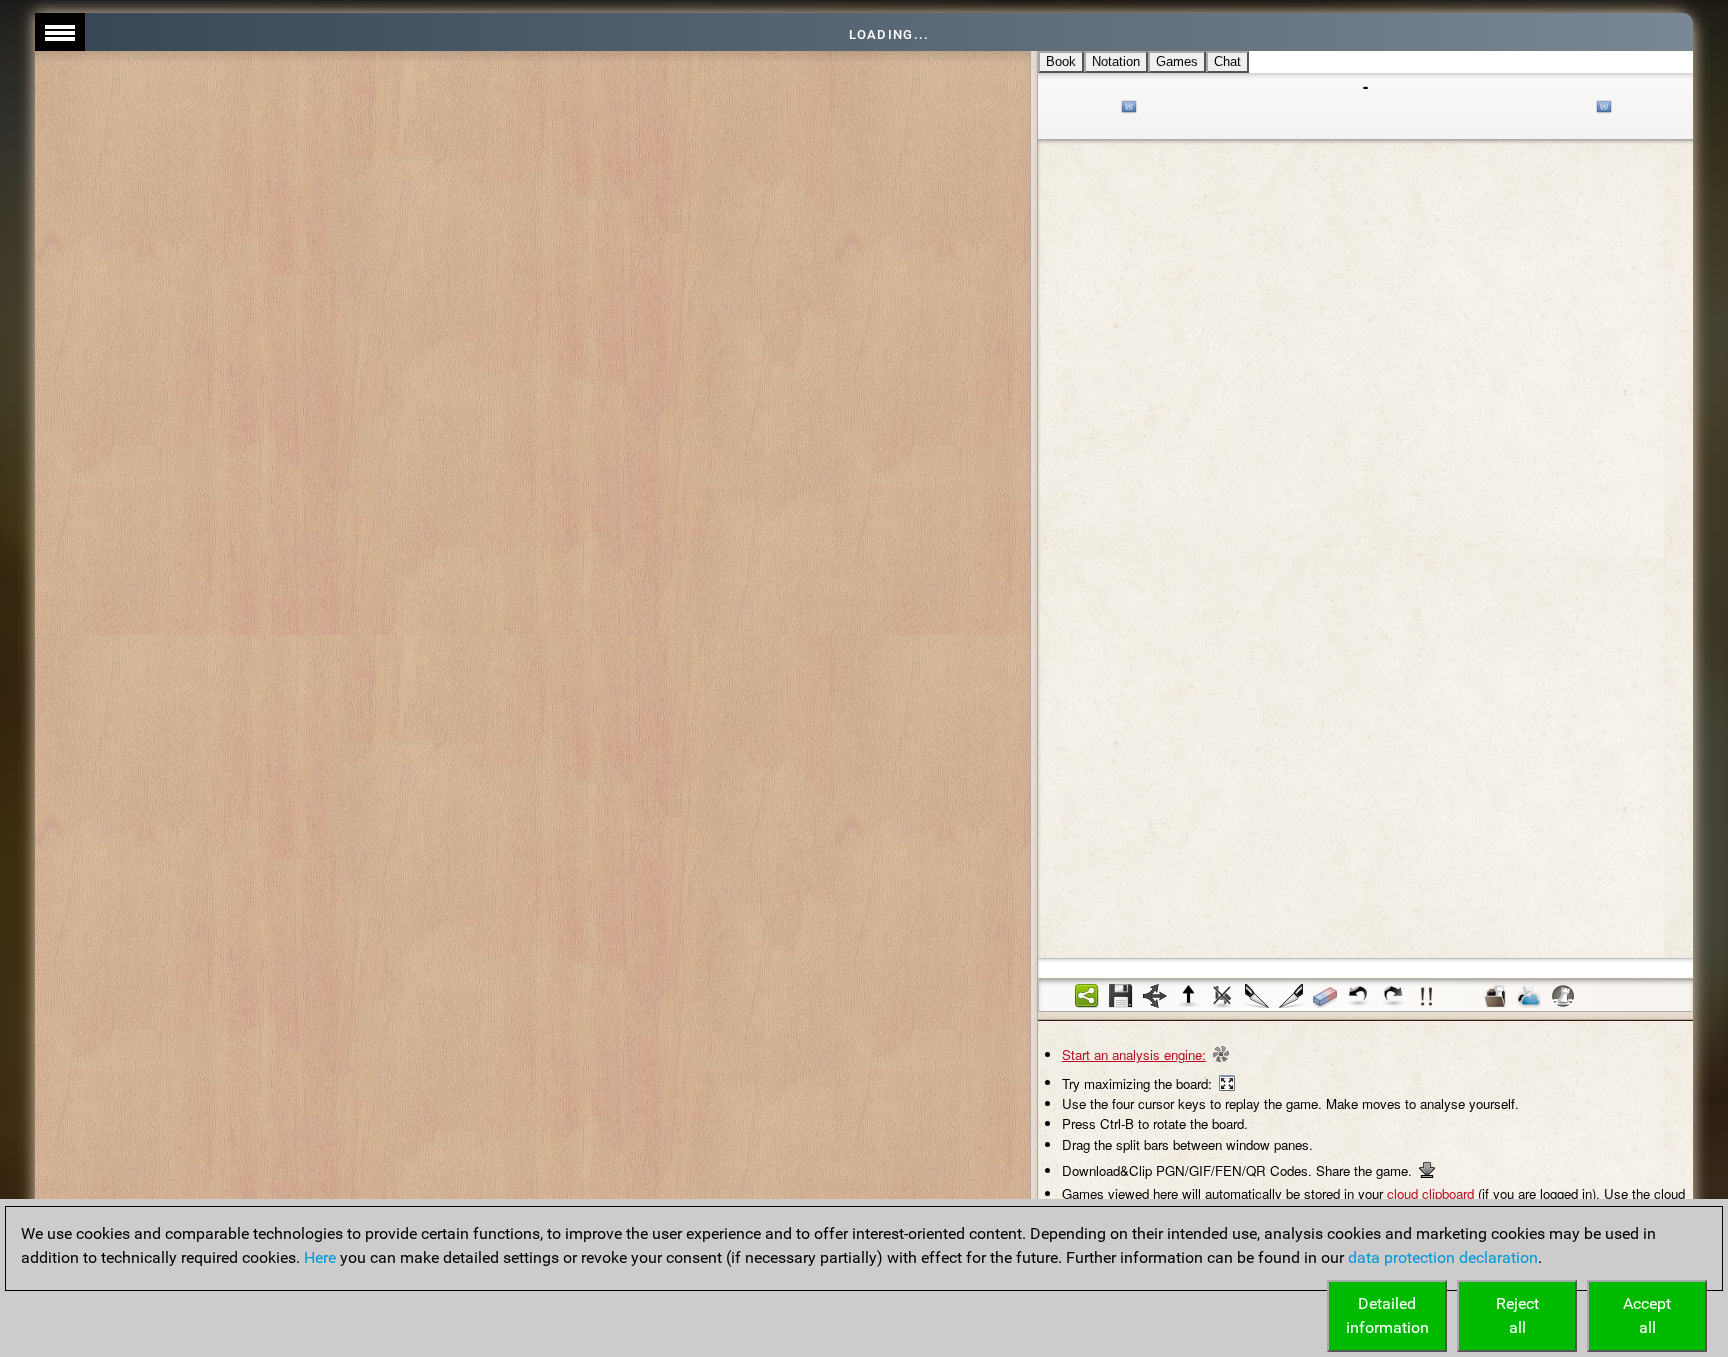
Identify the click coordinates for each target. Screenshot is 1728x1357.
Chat (1227, 61)
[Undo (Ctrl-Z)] (1359, 996)
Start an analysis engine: (1134, 1054)
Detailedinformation (1387, 1315)
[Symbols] (1427, 996)
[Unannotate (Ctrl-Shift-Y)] (1325, 996)
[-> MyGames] (1529, 996)
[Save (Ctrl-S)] (1121, 996)
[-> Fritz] (1563, 996)
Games (1177, 61)
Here (320, 1257)
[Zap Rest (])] (1291, 996)
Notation (1116, 61)
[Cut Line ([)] (1257, 996)
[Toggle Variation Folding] (1155, 996)
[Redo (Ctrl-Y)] (1393, 996)
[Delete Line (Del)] (1223, 996)
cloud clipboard (1430, 1193)
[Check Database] (1495, 996)
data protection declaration (1443, 1257)
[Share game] (1087, 996)
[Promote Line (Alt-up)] (1189, 996)
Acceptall (1647, 1315)
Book (1061, 61)
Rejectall (1517, 1315)
